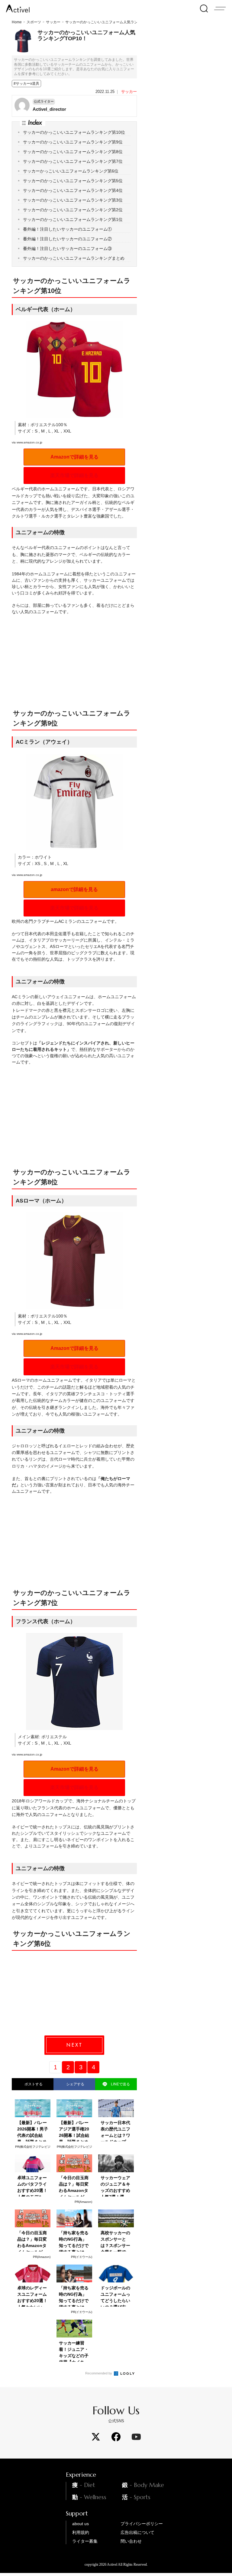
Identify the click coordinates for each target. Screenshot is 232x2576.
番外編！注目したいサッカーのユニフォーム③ (67, 248)
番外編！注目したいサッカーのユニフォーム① (67, 229)
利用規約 (81, 2532)
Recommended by (99, 2373)
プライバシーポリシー (142, 2524)
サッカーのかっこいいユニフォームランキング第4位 (73, 190)
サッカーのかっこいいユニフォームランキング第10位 (74, 132)
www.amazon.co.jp (29, 442)
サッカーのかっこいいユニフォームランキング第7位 (73, 161)
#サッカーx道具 (26, 84)
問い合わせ (131, 2541)
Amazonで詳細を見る (74, 457)
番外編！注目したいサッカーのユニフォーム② (67, 239)
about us (81, 2524)
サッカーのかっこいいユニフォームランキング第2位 (73, 210)
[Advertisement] (123, 667)
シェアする (74, 2084)
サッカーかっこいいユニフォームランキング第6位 (71, 171)
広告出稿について (137, 2532)
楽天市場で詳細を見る (74, 475)
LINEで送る (120, 2084)
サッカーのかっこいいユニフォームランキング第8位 (73, 152)
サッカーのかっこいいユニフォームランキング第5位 (73, 181)
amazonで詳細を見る (74, 889)
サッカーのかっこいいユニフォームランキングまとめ (74, 258)
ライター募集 (85, 2541)
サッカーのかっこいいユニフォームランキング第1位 (73, 219)
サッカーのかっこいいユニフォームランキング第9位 (73, 142)
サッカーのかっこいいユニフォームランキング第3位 (73, 200)
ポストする (33, 2084)
